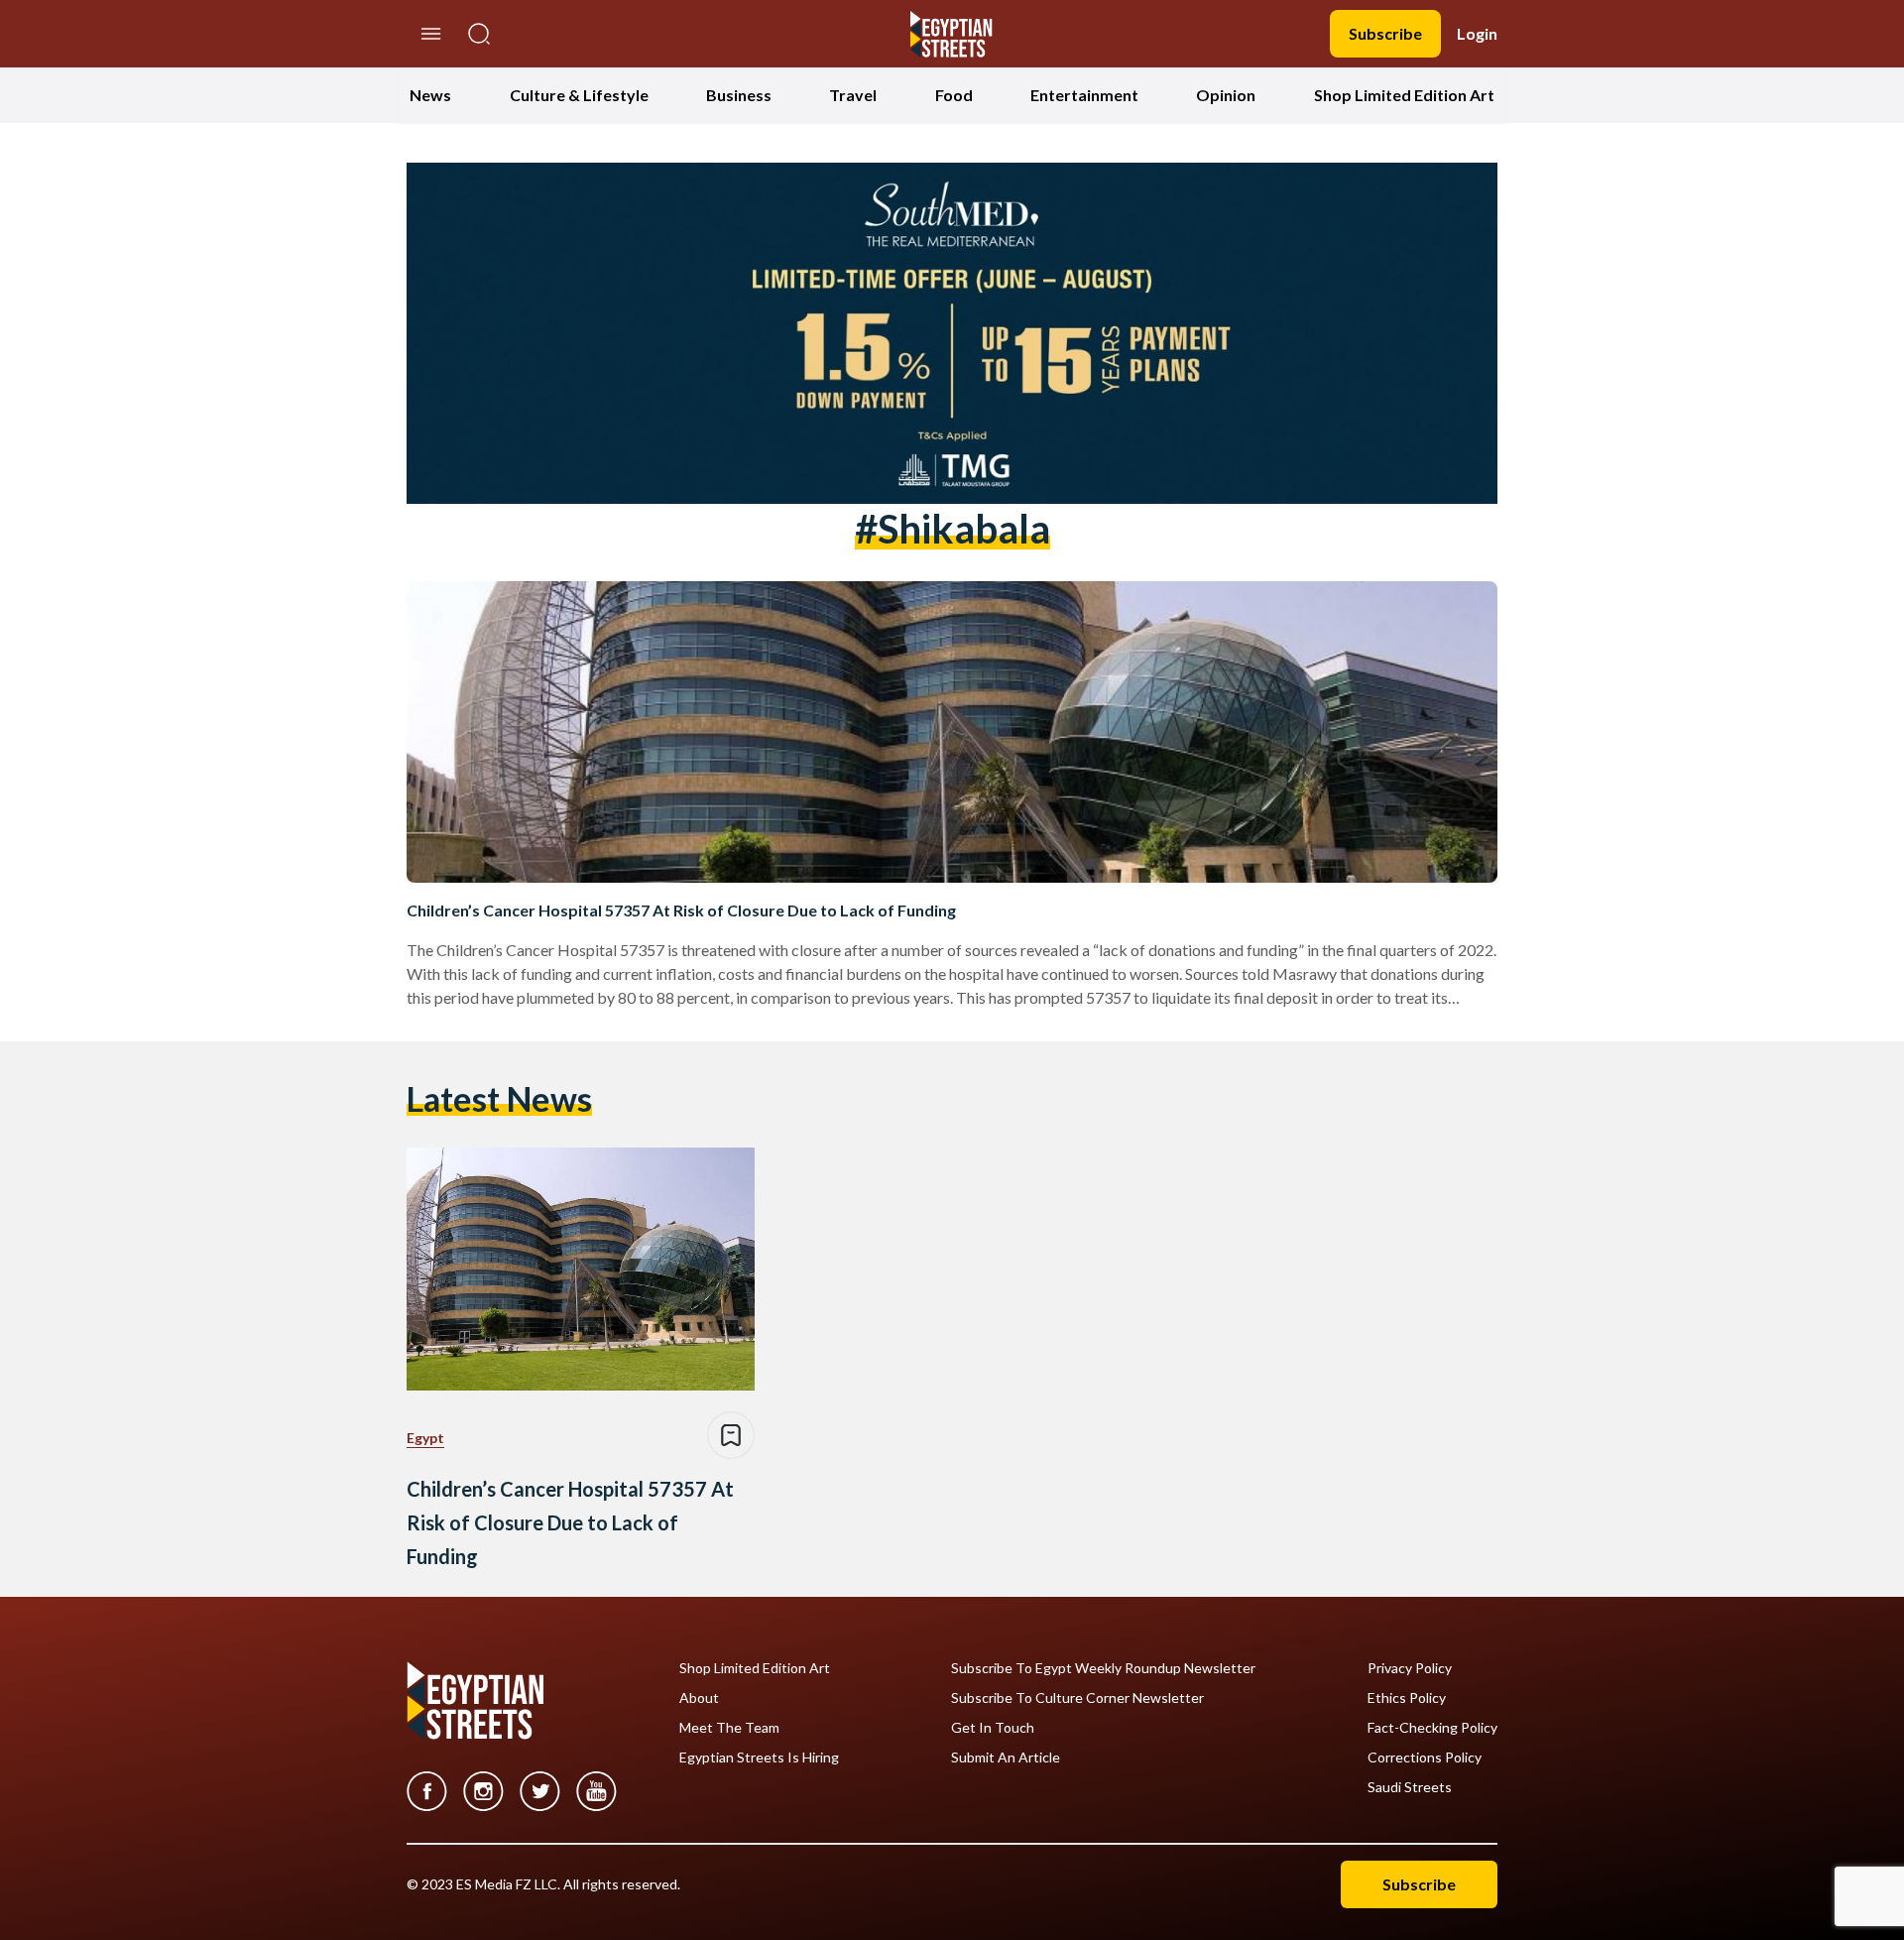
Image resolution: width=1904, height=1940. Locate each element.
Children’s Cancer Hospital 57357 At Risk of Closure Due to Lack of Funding (681, 910)
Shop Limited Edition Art (1404, 95)
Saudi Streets (1410, 1787)
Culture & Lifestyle (579, 95)
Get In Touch (993, 1728)
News (430, 95)
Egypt (425, 1438)
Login (1477, 33)
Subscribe (1385, 33)
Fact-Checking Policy (1432, 1728)
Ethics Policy (1407, 1698)
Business (739, 95)
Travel (853, 95)
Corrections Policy (1425, 1758)
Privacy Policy (1410, 1668)
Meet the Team (729, 1728)
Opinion (1226, 95)
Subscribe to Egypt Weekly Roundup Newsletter (1103, 1668)
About (699, 1698)
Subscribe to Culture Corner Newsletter (1077, 1698)
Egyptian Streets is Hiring (759, 1758)
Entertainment (1084, 95)
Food (954, 95)
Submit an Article (1006, 1758)
